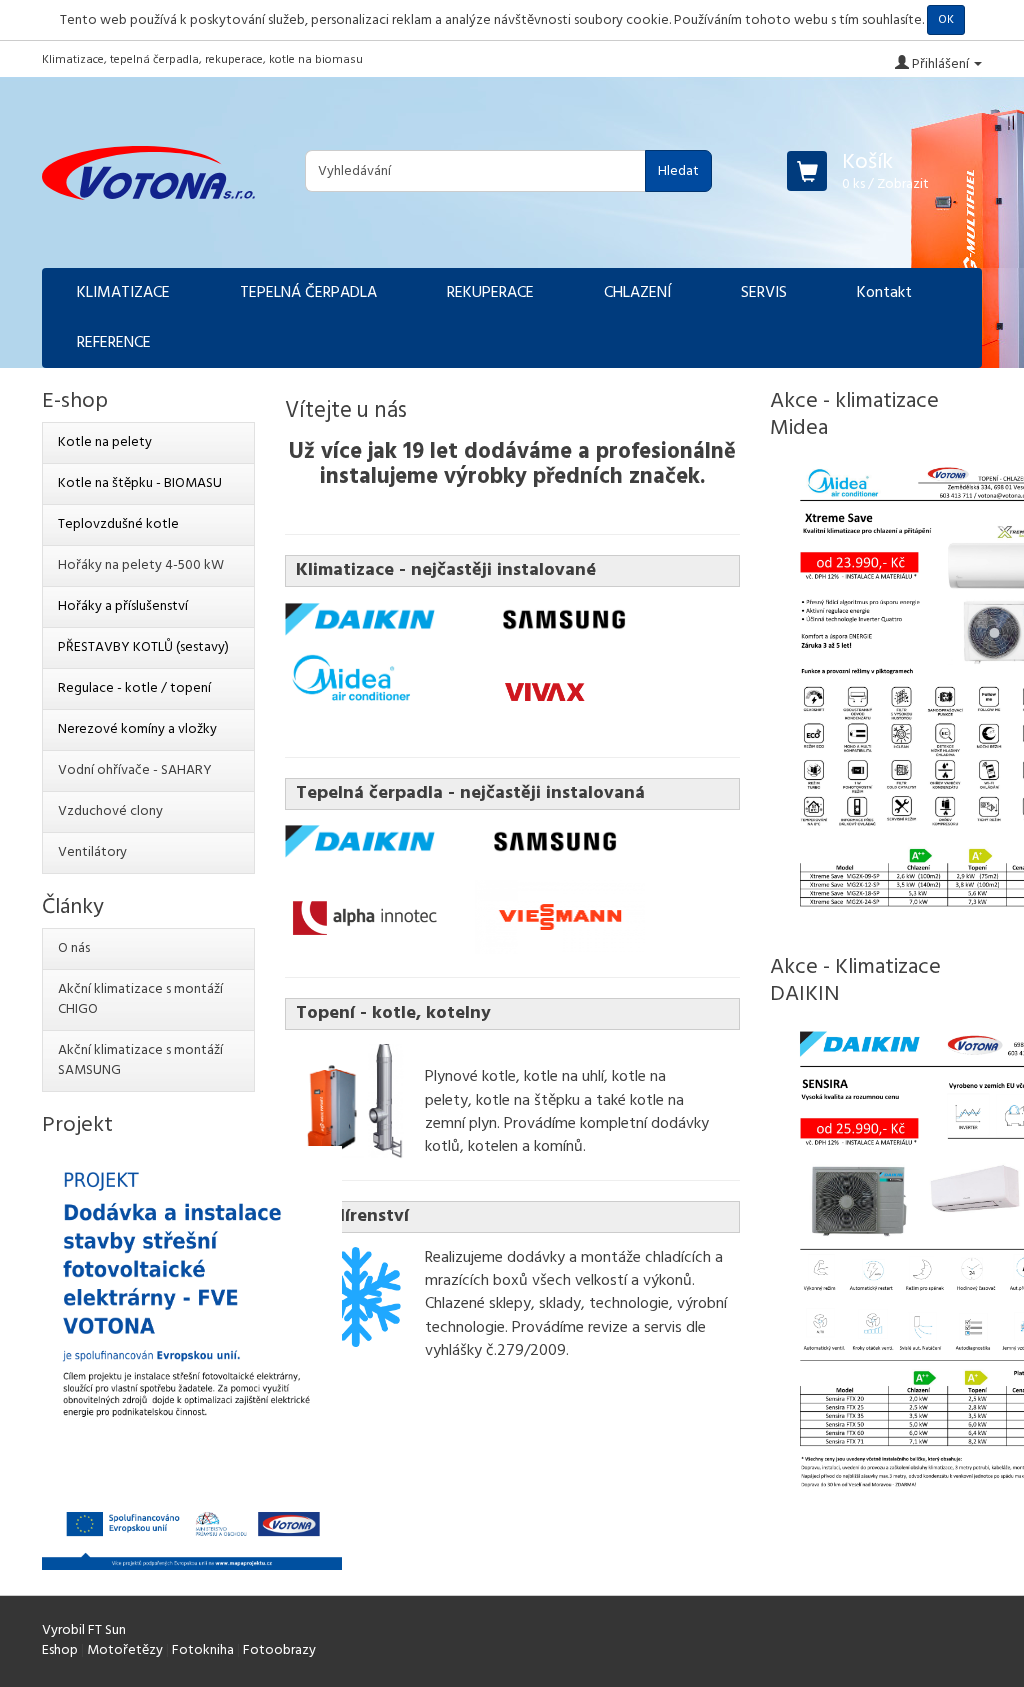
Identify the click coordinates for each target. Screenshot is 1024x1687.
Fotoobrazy (279, 1650)
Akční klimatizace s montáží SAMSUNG (140, 1060)
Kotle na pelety (105, 442)
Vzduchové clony (110, 811)
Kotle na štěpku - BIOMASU (140, 483)
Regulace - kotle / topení (134, 688)
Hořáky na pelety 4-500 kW (141, 565)
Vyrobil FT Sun (84, 1630)
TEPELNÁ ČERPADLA (308, 293)
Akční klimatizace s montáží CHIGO (140, 999)
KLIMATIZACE (123, 293)
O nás (74, 948)
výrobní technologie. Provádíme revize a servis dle (576, 1315)
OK (946, 20)
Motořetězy (125, 1650)
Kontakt (884, 293)
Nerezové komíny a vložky (137, 729)
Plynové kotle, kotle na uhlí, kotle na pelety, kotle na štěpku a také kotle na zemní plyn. (554, 1100)
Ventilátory (92, 852)
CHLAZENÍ (637, 293)
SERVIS (764, 293)
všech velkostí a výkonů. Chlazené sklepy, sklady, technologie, (560, 1292)
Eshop (60, 1650)
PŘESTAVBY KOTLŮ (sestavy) (143, 647)
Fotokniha (203, 1650)
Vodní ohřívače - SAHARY (135, 770)
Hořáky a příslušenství (123, 606)
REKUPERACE (490, 293)
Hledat (678, 171)
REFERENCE (114, 343)
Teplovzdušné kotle (118, 524)
